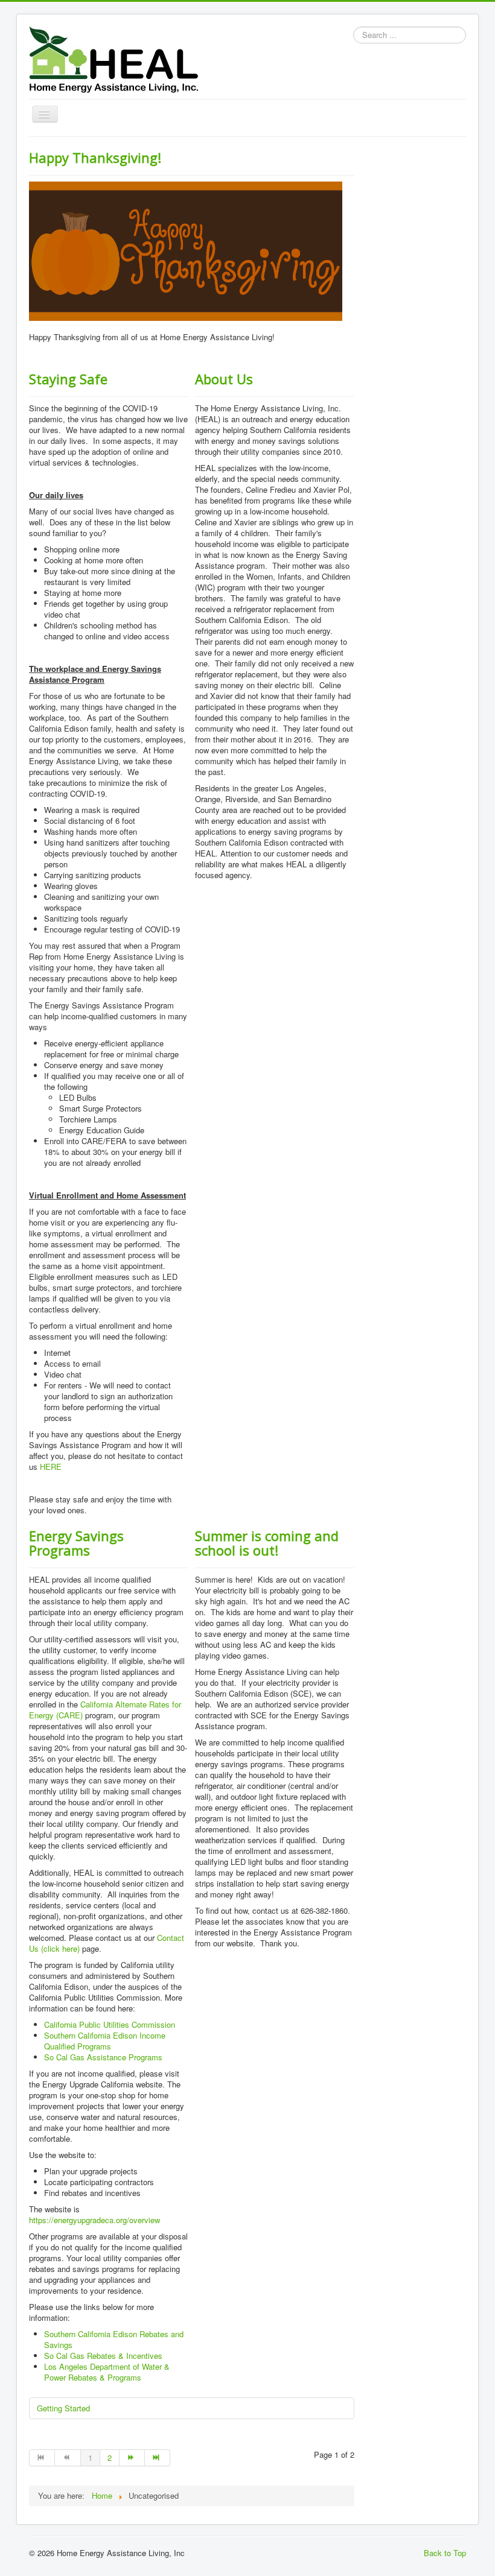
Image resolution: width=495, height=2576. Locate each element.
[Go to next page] (132, 2458)
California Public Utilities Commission (110, 2024)
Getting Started (63, 2408)
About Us (224, 379)
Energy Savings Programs (76, 1543)
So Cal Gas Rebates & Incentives (103, 2356)
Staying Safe (68, 379)
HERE (51, 1467)
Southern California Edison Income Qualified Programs (105, 2041)
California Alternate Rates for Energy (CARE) (105, 1710)
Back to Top (445, 2553)
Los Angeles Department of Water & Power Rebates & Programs (107, 2372)
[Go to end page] (158, 2458)
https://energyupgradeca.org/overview (94, 2220)
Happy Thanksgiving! (95, 157)
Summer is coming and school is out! (267, 1543)
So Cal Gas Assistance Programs (103, 2057)
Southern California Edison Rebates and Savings (114, 2339)
